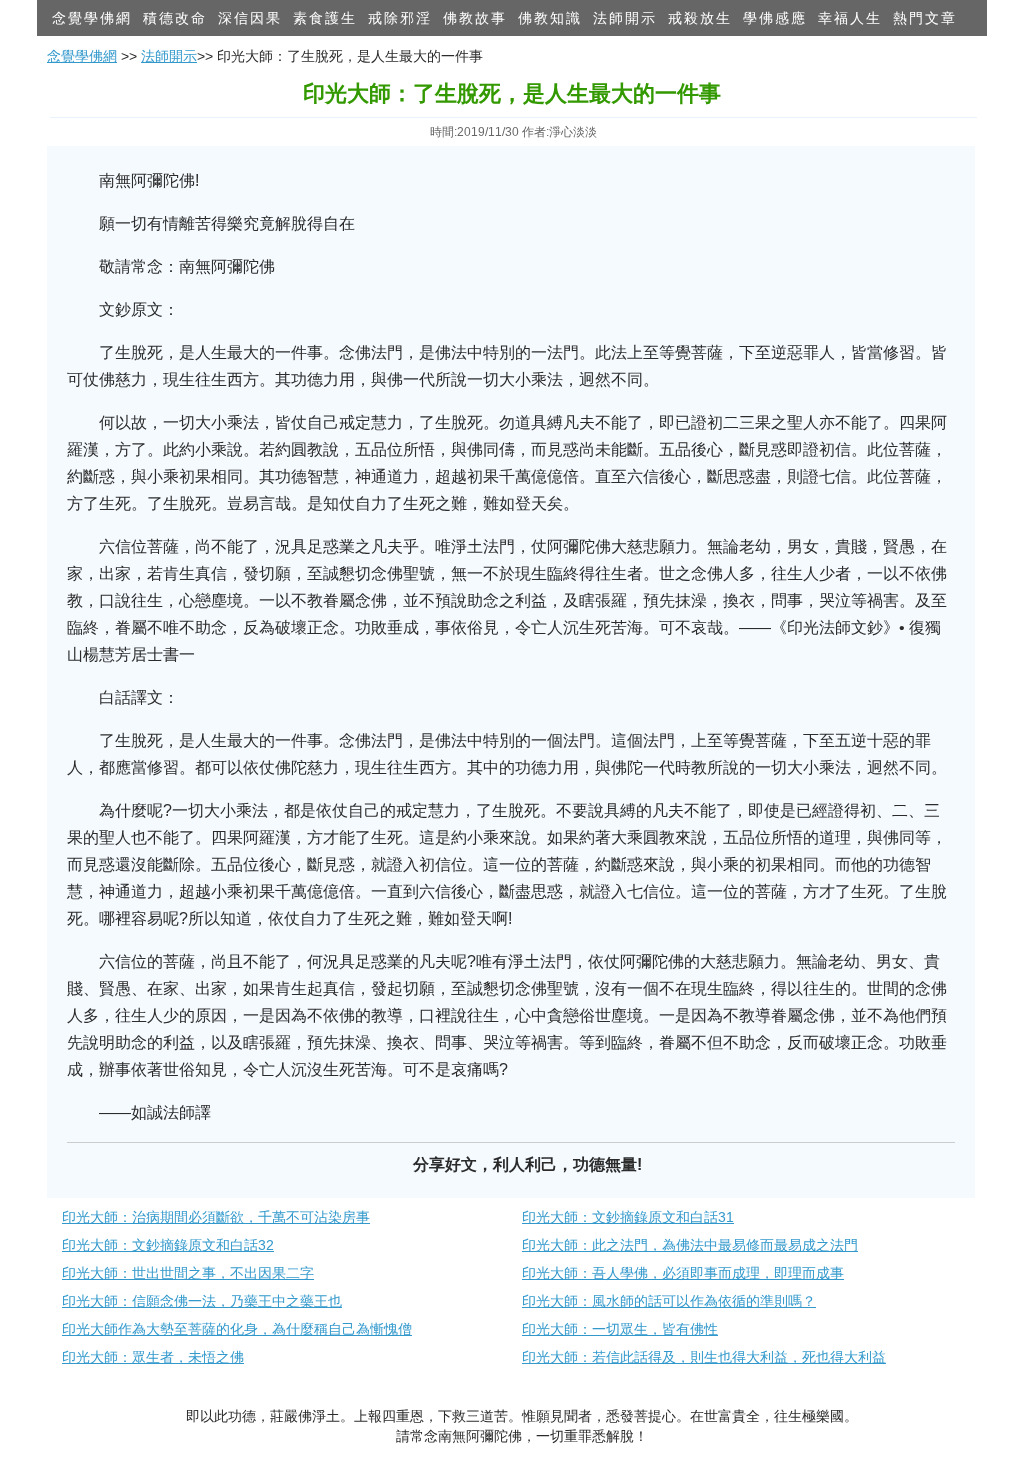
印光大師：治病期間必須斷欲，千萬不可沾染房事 (216, 1217)
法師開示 (625, 18)
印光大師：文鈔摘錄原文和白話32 (168, 1245)
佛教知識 (550, 18)
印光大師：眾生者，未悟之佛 (153, 1357)
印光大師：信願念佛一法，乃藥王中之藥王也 (202, 1301)
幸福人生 (850, 18)
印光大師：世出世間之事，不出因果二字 (188, 1273)
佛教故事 (475, 18)
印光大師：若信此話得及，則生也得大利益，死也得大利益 (704, 1357)
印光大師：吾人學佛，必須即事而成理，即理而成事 (683, 1273)
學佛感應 (775, 18)
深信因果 (250, 18)
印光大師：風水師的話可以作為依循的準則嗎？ (669, 1301)
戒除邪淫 (400, 18)
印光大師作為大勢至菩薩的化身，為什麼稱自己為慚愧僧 (237, 1329)
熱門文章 (925, 18)
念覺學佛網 (92, 18)
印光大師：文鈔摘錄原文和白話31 (628, 1217)
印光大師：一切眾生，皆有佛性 (620, 1329)
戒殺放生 (700, 18)
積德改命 (175, 18)
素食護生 (325, 18)
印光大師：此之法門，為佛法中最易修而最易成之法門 (690, 1245)
